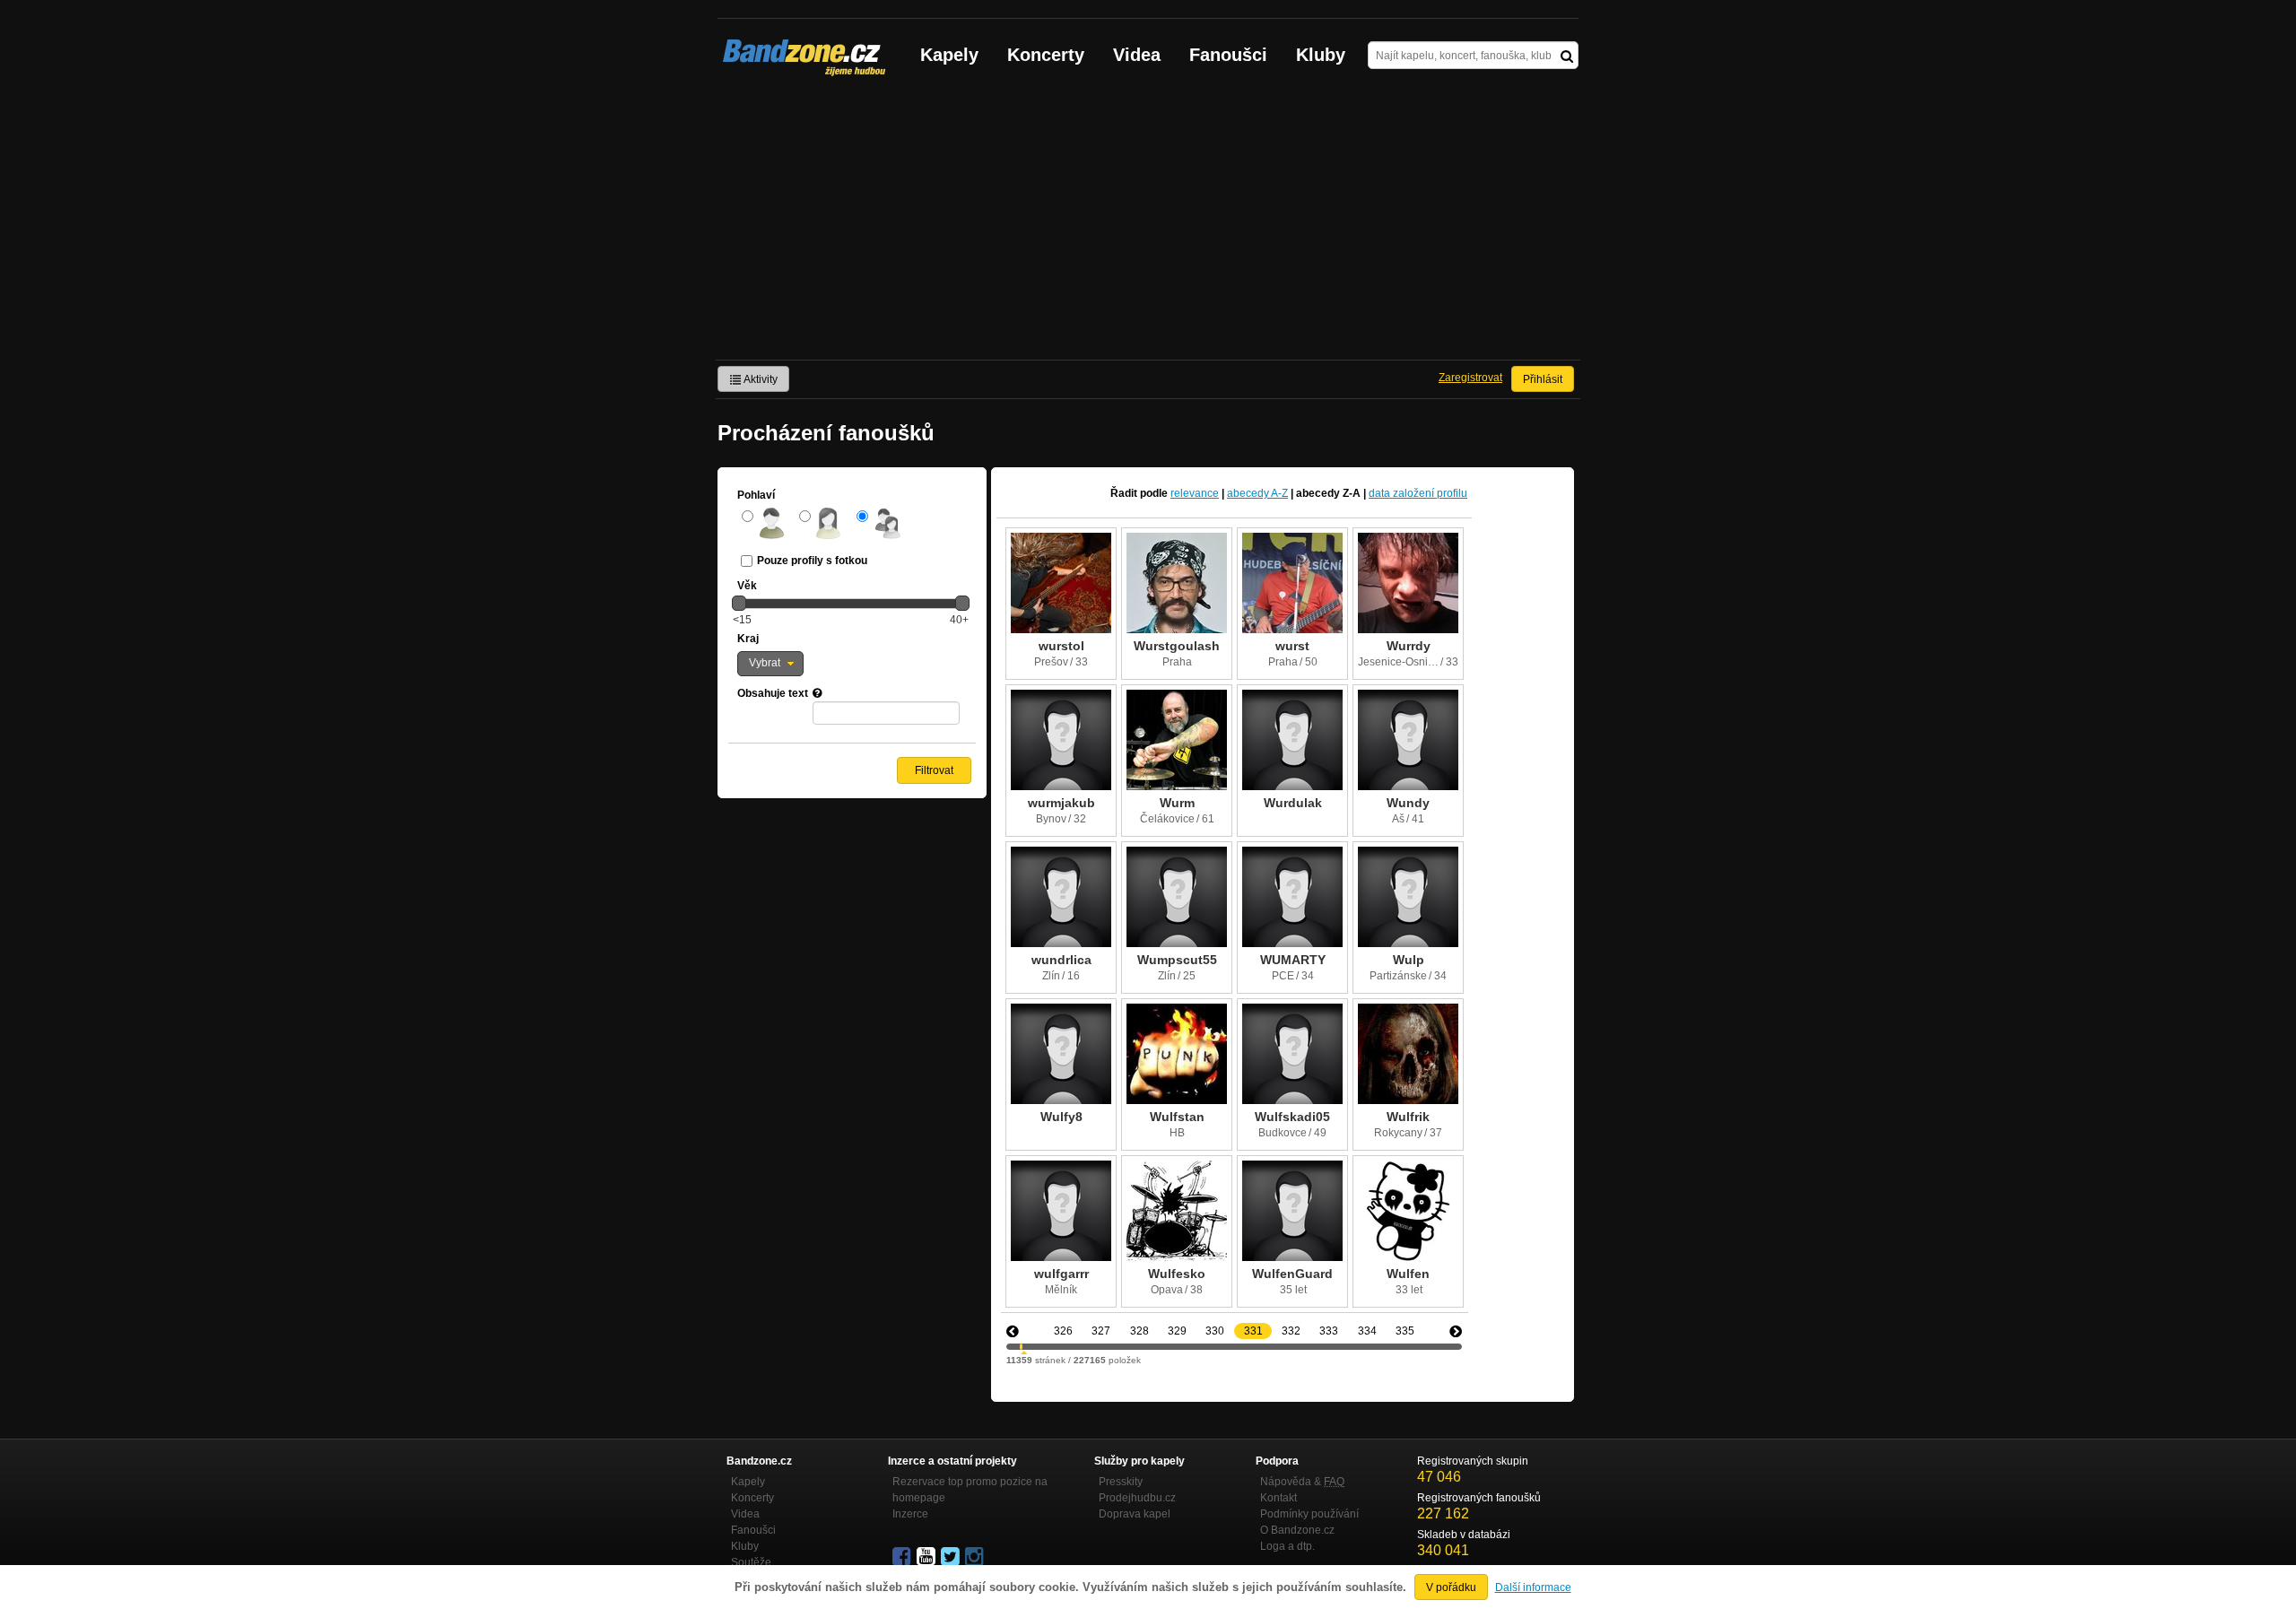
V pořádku (1451, 1587)
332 (1291, 1331)
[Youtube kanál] (927, 1557)
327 (1101, 1331)
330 (1215, 1331)
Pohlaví (756, 495)
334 (1367, 1331)
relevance (1195, 493)
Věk (747, 586)
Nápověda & (1302, 1482)
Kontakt (1278, 1498)
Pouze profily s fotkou (812, 561)
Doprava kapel (1135, 1514)
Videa (1137, 55)
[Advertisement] (1148, 225)
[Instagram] (976, 1557)
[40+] (962, 603)
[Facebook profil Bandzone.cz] (903, 1557)
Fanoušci (1228, 55)
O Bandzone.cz (1297, 1530)
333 (1329, 1331)
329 (1177, 1331)
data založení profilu (1418, 493)
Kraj (748, 639)
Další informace (1533, 1587)
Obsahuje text (773, 693)
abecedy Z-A (1328, 493)
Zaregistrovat (1470, 378)
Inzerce (910, 1514)
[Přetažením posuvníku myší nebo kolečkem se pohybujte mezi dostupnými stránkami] (1021, 1347)
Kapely (949, 55)
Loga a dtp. (1287, 1546)
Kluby (1321, 55)
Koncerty (1046, 55)
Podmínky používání (1309, 1514)
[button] (770, 664)
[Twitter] (952, 1557)
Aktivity (760, 379)
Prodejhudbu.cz (1137, 1498)
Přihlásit (1543, 379)
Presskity (1121, 1482)
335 (1405, 1331)
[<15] (739, 603)
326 (1063, 1331)
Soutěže (751, 1562)
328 (1139, 1331)
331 (1253, 1331)
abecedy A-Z (1257, 493)
